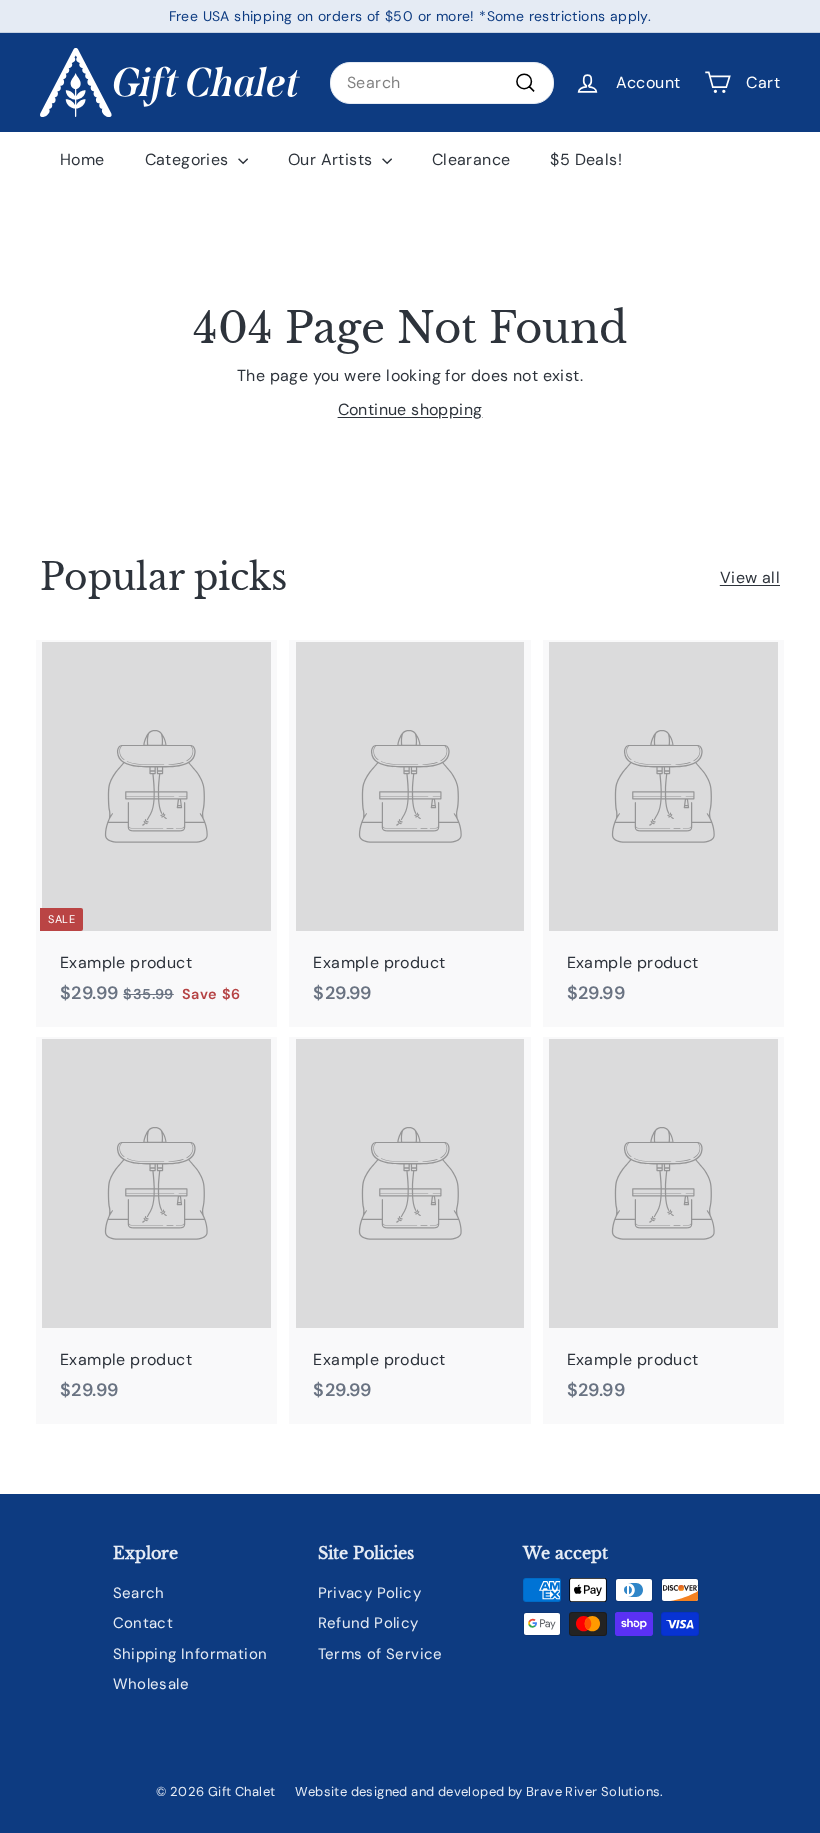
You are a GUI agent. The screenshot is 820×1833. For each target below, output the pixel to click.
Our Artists (332, 159)
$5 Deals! (586, 159)
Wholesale (151, 1684)
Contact (143, 1623)
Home (82, 159)
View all (750, 577)
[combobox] (442, 83)
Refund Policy (368, 1623)
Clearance (471, 159)
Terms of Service (380, 1654)
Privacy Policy (370, 1593)
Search (139, 1593)
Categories (189, 159)
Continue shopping (410, 409)
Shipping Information (190, 1654)
